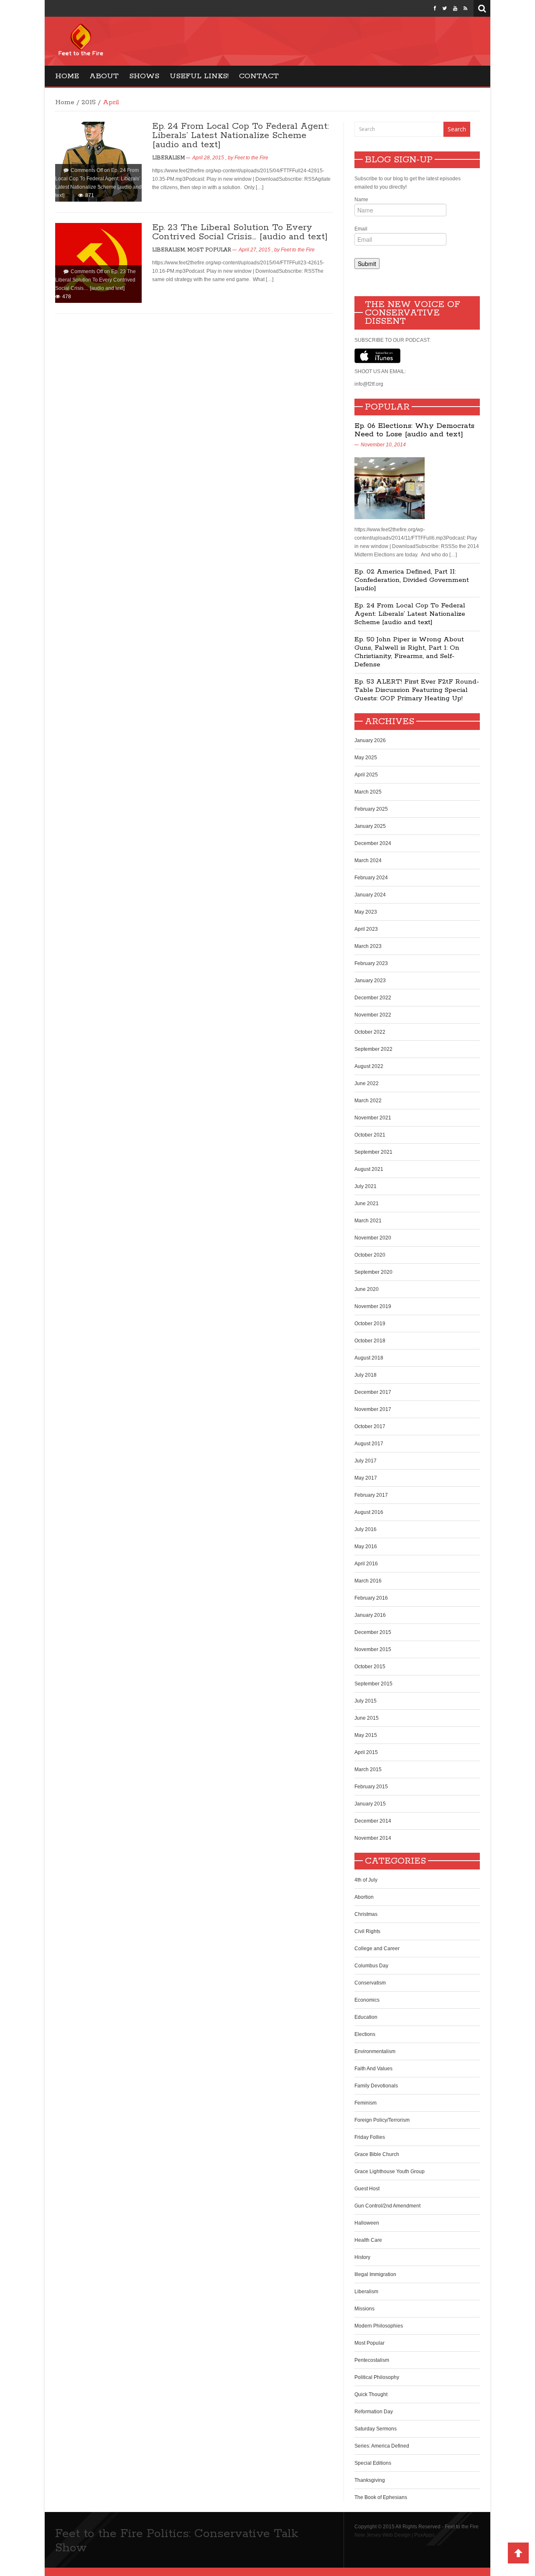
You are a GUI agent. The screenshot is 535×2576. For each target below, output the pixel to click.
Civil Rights (367, 1931)
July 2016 (366, 1529)
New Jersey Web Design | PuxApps (395, 2535)
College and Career (377, 1949)
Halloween (367, 2223)
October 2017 (370, 1426)
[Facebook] (435, 8)
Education (366, 2017)
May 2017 (366, 1478)
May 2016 (366, 1547)
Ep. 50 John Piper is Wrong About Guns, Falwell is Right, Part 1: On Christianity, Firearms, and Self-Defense (409, 652)
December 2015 (373, 1632)
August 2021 (369, 1169)
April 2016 (366, 1564)
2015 (89, 102)
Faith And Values (373, 2069)
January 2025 (370, 826)
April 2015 (366, 1752)
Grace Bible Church (377, 2154)
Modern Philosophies (379, 2326)
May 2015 (366, 1735)
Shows (144, 76)
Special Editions (373, 2463)
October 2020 (370, 1255)
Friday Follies (370, 2137)
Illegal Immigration (375, 2274)
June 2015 (367, 1718)
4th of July (366, 1880)
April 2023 (366, 929)
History (362, 2257)
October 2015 (370, 1667)
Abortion (364, 1897)
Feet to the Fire (251, 158)
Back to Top (518, 2553)
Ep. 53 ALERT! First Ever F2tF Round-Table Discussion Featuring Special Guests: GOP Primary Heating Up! (417, 690)
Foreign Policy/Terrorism (382, 2120)
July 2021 (366, 1186)
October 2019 (370, 1324)
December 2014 (373, 1821)
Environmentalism (375, 2051)
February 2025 (371, 809)
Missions (364, 2309)
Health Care (368, 2240)
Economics (367, 2000)
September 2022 (373, 1049)
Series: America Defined (382, 2446)
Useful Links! (199, 76)
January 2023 (370, 981)
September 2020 (373, 1272)
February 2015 (371, 1787)
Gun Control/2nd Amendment (387, 2206)
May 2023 (366, 912)
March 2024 (368, 860)
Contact (259, 76)
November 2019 (373, 1306)
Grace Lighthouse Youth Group (390, 2171)
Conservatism (370, 1983)
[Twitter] (445, 8)
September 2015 (373, 1684)
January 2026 (370, 740)
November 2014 (373, 1838)
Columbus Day (371, 1966)
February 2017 (371, 1495)
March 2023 (368, 946)
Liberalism (168, 158)
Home (67, 76)
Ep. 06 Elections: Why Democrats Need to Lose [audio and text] (414, 430)
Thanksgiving (370, 2480)
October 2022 (370, 1032)
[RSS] (465, 8)
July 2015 (366, 1701)
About (104, 76)
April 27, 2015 (255, 250)
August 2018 (369, 1358)
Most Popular (209, 250)
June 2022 (367, 1083)
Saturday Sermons (376, 2429)
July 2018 (366, 1375)
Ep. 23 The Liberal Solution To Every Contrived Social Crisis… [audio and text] (240, 232)
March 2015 (368, 1769)
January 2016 (370, 1615)
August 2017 (369, 1444)
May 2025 (366, 758)
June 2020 (367, 1289)
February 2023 (371, 963)
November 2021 (373, 1118)
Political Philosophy (377, 2377)
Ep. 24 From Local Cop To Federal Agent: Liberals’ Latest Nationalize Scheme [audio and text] (240, 136)
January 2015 (370, 1804)
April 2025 (366, 775)
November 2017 (373, 1409)
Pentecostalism (372, 2360)
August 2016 (369, 1512)
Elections (365, 2034)
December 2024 (373, 843)
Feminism (366, 2103)
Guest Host (367, 2189)
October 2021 (370, 1135)
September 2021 (373, 1152)
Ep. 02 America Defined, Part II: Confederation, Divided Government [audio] (412, 580)
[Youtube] (455, 8)
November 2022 (373, 1015)
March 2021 (368, 1221)
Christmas (366, 1914)
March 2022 (368, 1101)
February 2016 (371, 1598)
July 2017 (366, 1461)
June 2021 (367, 1203)
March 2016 (368, 1581)
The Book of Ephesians (381, 2497)
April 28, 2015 (208, 158)
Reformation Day (374, 2412)
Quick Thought (371, 2394)
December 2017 (373, 1392)
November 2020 (373, 1238)
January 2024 (370, 895)
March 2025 (368, 792)
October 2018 (370, 1341)
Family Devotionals (376, 2086)
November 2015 (373, 1649)
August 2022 (369, 1066)
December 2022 (373, 998)
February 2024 (371, 878)
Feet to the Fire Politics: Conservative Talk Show (177, 2541)
